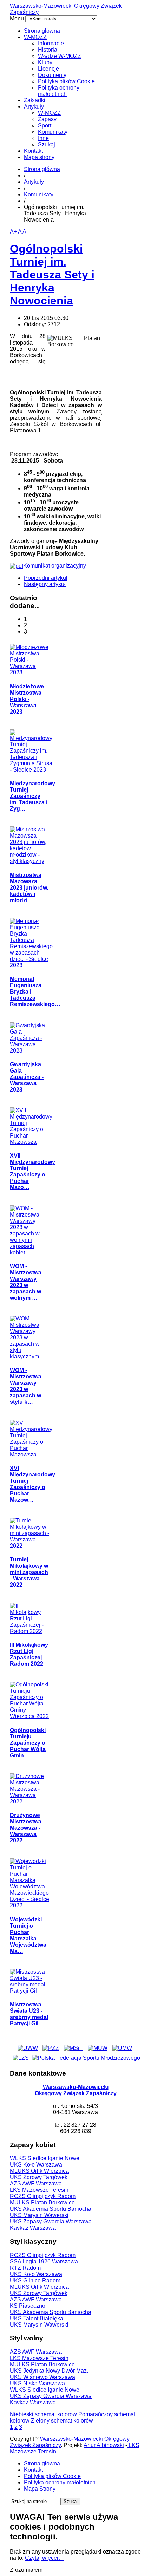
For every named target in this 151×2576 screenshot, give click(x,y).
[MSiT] (73, 2048)
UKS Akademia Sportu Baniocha (51, 2209)
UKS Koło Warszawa (36, 2165)
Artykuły (34, 107)
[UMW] (122, 2048)
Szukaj (47, 145)
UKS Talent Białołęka (37, 2318)
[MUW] (98, 2048)
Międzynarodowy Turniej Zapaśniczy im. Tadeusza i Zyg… (32, 796)
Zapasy (47, 119)
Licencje (48, 69)
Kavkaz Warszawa (33, 2228)
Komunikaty (53, 132)
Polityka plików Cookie (66, 81)
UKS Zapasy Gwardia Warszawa (51, 2221)
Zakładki (35, 100)
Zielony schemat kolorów (62, 2421)
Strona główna (42, 31)
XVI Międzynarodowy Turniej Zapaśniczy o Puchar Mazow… (32, 1484)
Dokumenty (52, 75)
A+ (13, 232)
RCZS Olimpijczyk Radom (43, 2196)
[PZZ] (51, 2048)
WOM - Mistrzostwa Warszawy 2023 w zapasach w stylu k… (26, 1386)
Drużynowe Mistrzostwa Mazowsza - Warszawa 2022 (26, 1828)
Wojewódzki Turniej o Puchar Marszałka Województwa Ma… (28, 1935)
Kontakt (33, 151)
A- (25, 232)
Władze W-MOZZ (60, 56)
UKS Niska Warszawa (37, 2383)
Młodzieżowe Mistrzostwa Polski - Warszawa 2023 (27, 699)
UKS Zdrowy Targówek (39, 2177)
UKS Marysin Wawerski (39, 2215)
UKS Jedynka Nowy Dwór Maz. (49, 2371)
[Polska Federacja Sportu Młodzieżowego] (86, 2058)
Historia (48, 50)
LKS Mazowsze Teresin (39, 2190)
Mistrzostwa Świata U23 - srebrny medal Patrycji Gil (29, 2014)
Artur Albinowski (104, 2445)
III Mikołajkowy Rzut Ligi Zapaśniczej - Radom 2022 (29, 1654)
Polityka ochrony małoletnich (59, 91)
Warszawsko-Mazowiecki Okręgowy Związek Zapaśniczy (76, 2090)
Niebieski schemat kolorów (43, 2414)
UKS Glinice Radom (35, 2280)
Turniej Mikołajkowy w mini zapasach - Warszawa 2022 (29, 1572)
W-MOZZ (35, 37)
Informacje (51, 43)
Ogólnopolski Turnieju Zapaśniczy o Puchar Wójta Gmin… (28, 1743)
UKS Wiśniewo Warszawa (42, 2377)
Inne (43, 138)
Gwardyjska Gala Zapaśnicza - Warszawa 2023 (27, 1077)
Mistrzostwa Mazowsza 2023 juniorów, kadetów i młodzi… (29, 888)
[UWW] (28, 2048)
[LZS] (21, 2058)
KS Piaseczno (28, 2306)
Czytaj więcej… (44, 2558)
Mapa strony (39, 157)
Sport (45, 126)
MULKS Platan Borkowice (42, 2203)
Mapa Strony (40, 2489)
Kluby (45, 62)
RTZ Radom (25, 2268)
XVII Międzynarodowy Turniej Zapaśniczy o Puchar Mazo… (32, 1171)
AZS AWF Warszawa (36, 2184)
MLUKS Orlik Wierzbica (39, 2171)
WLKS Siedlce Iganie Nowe (45, 2158)
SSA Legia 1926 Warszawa (44, 2262)
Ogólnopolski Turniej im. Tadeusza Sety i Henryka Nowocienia (52, 275)
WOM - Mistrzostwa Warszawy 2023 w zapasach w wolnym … (26, 1282)
